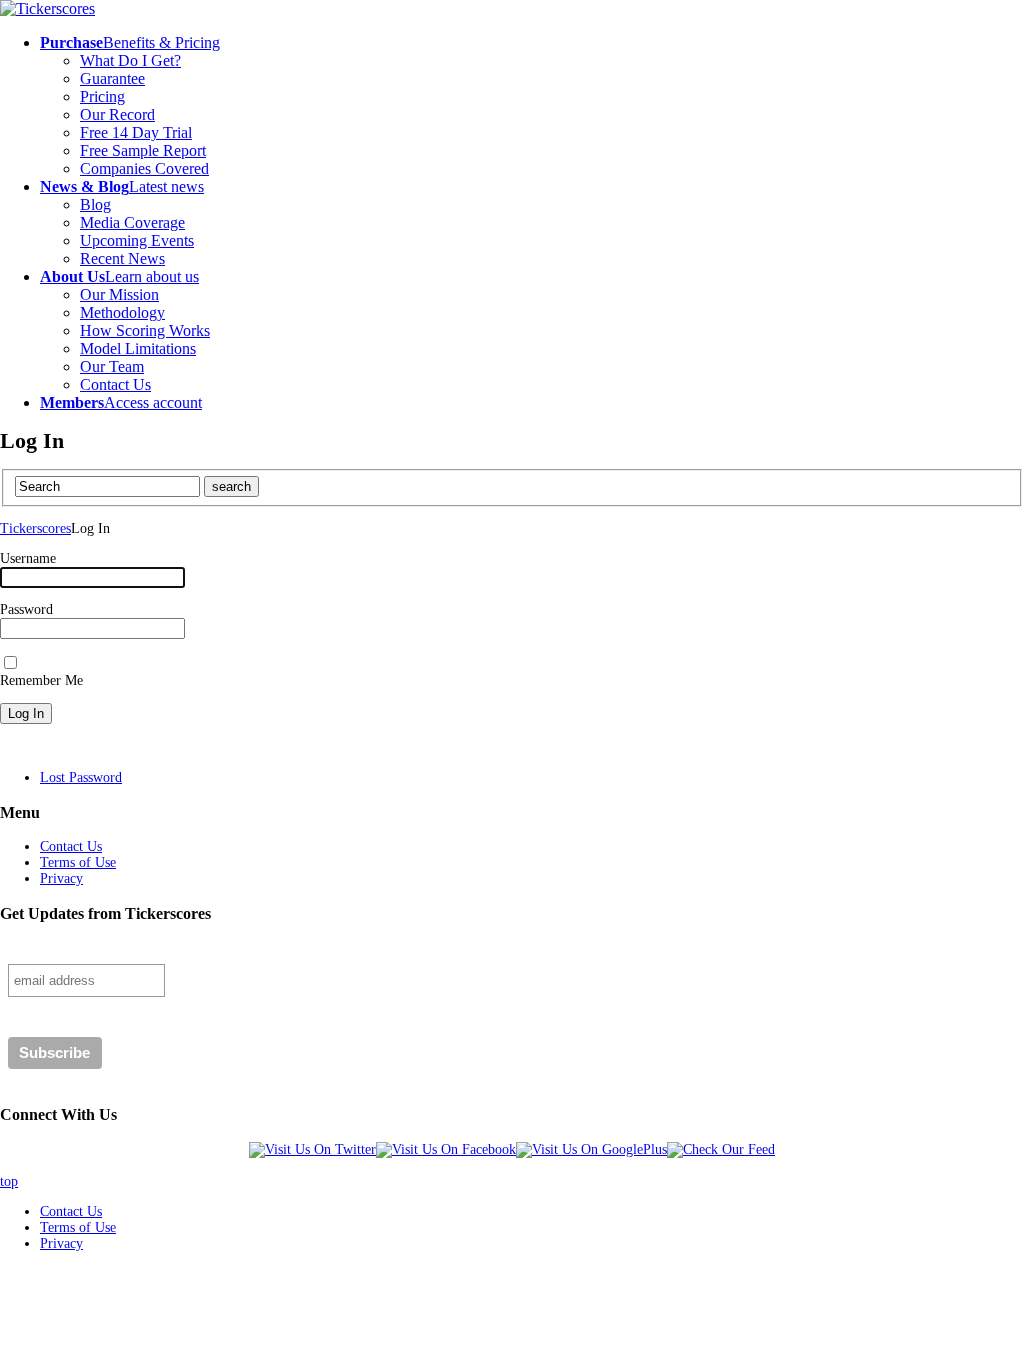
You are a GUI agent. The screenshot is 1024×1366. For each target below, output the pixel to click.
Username (28, 558)
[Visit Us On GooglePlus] (591, 1149)
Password (26, 609)
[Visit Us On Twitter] (312, 1149)
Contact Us (71, 846)
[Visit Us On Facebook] (446, 1149)
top (9, 1181)
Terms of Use (78, 862)
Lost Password (81, 777)
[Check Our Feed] (721, 1149)
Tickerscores (35, 528)
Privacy (61, 878)
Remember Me (41, 680)
